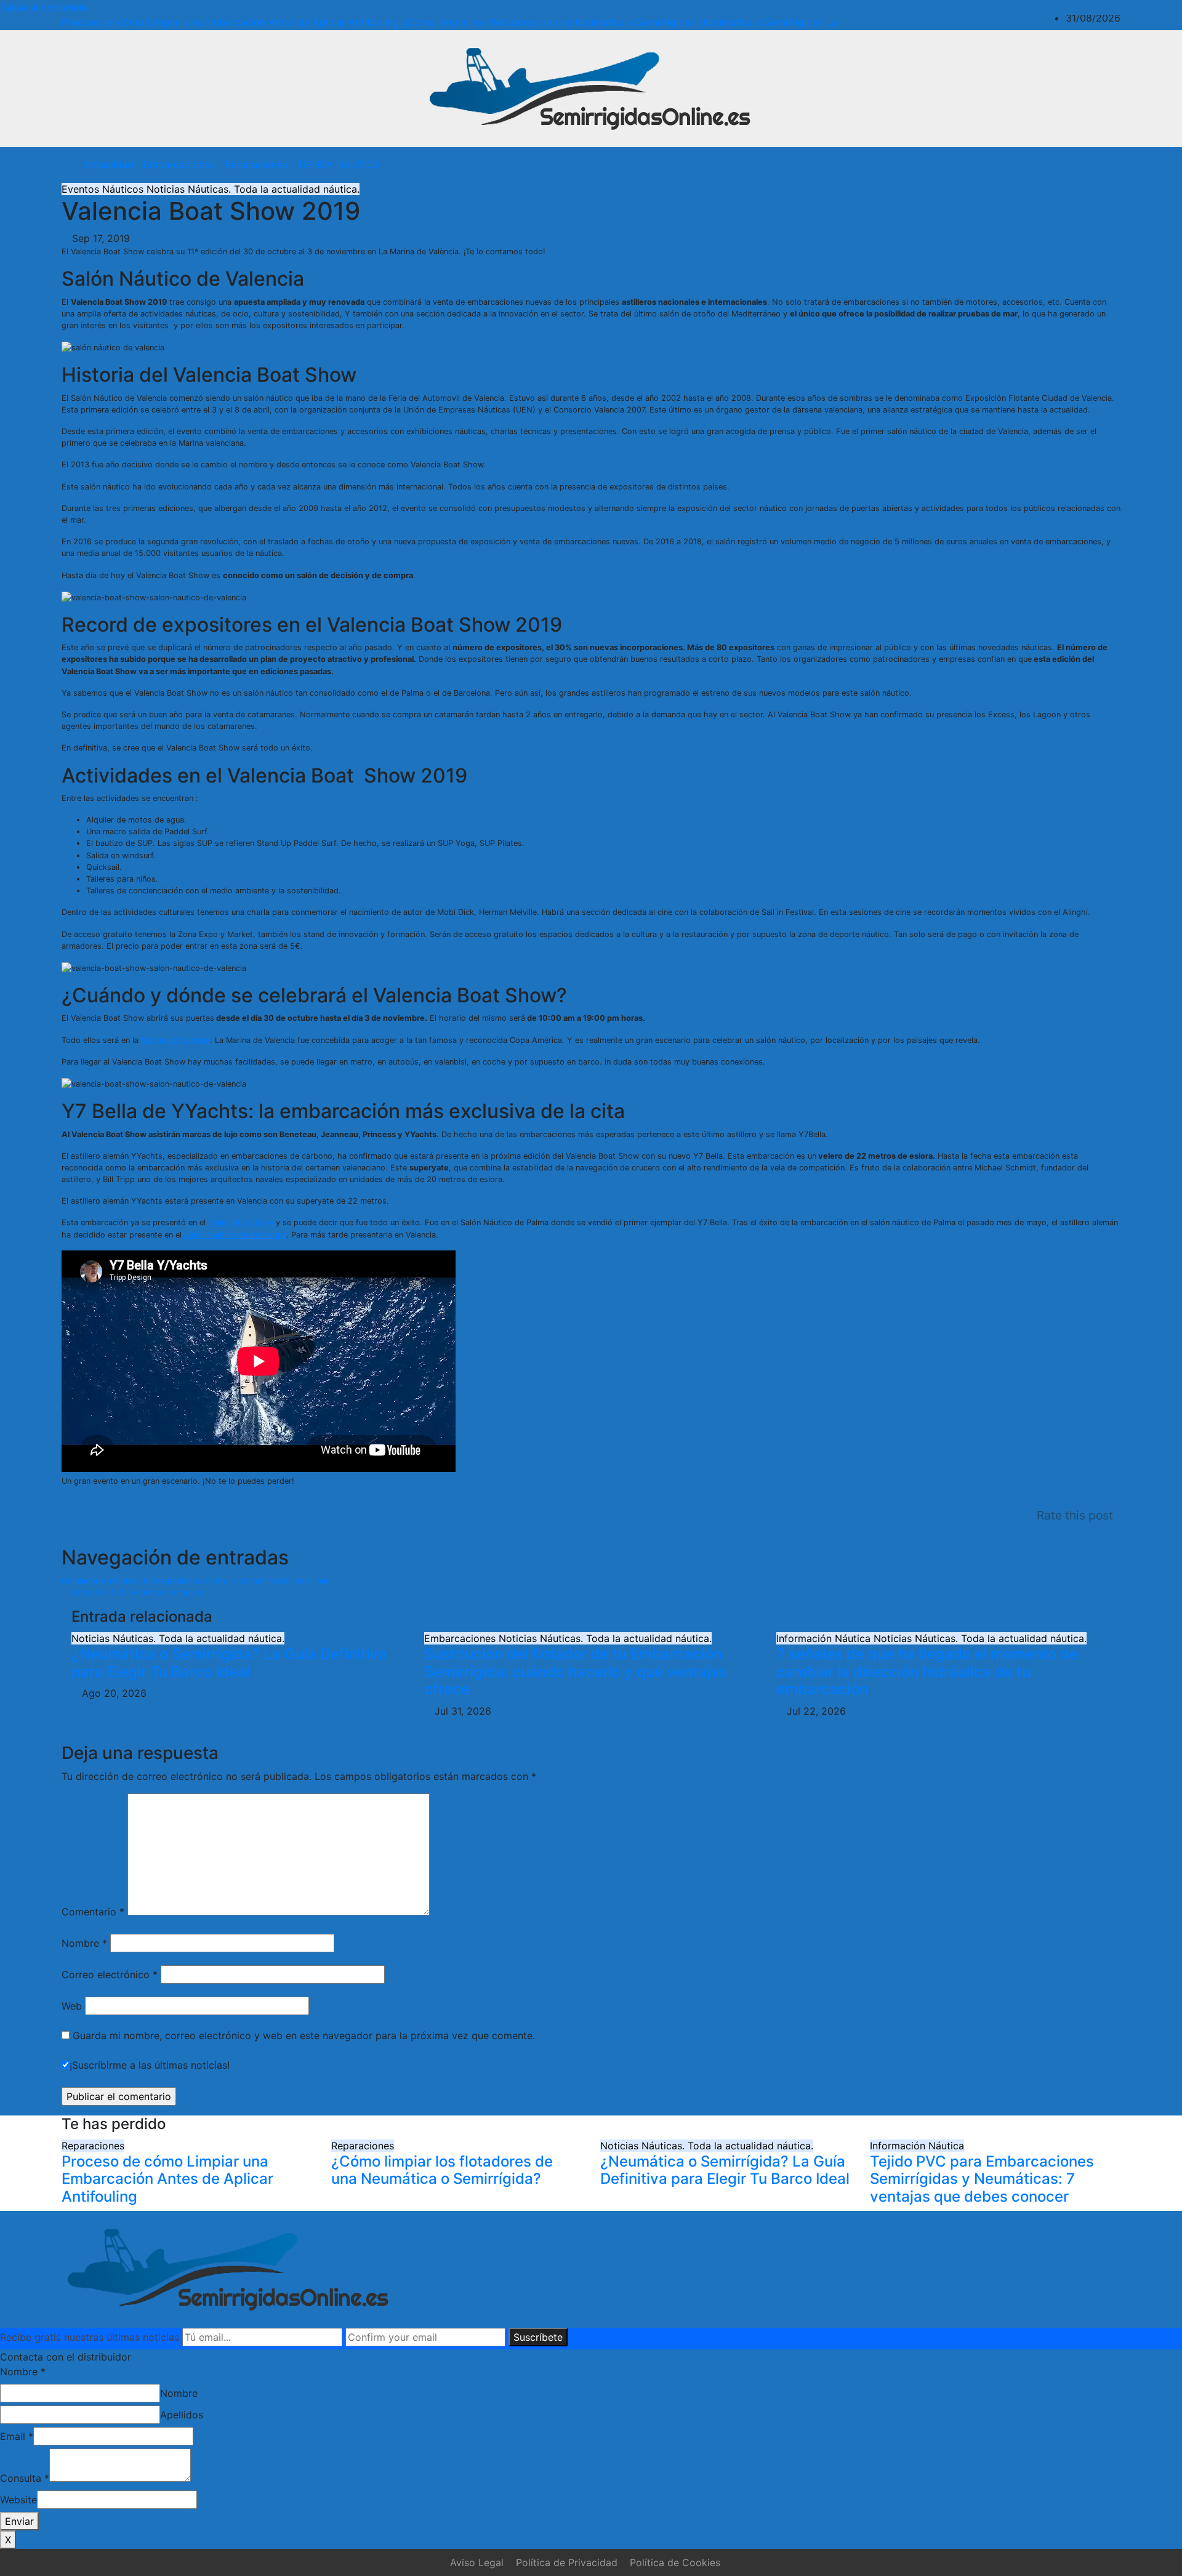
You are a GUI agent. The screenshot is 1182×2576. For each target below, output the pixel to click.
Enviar (19, 2521)
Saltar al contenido (44, 7)
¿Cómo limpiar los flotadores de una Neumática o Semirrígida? (442, 2170)
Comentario (93, 1912)
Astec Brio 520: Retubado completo (136, 1592)
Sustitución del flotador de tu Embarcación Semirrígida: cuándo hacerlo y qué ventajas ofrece (576, 1672)
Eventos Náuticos (104, 189)
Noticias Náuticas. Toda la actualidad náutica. (253, 189)
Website (18, 2500)
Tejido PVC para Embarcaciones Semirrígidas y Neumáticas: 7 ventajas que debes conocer (982, 2179)
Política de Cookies (675, 2562)
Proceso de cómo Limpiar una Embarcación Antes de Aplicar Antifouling (167, 2179)
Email (17, 2436)
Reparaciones (256, 164)
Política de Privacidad (567, 2562)
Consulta (25, 2478)
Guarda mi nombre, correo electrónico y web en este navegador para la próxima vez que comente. (304, 2035)
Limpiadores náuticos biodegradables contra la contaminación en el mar (196, 1581)
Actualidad (109, 164)
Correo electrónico (110, 1974)
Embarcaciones (179, 164)
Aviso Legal (477, 2562)
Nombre (84, 1943)
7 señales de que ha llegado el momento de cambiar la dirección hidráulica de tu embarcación (927, 1672)
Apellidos (182, 2415)
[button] (1085, 164)
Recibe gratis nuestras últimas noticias (90, 2337)
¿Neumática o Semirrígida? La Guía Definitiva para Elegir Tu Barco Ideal (229, 1663)
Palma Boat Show (241, 1222)
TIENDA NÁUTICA (339, 164)
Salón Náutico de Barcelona (235, 1235)
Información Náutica (825, 1638)
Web (72, 2006)
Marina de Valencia (175, 1040)
